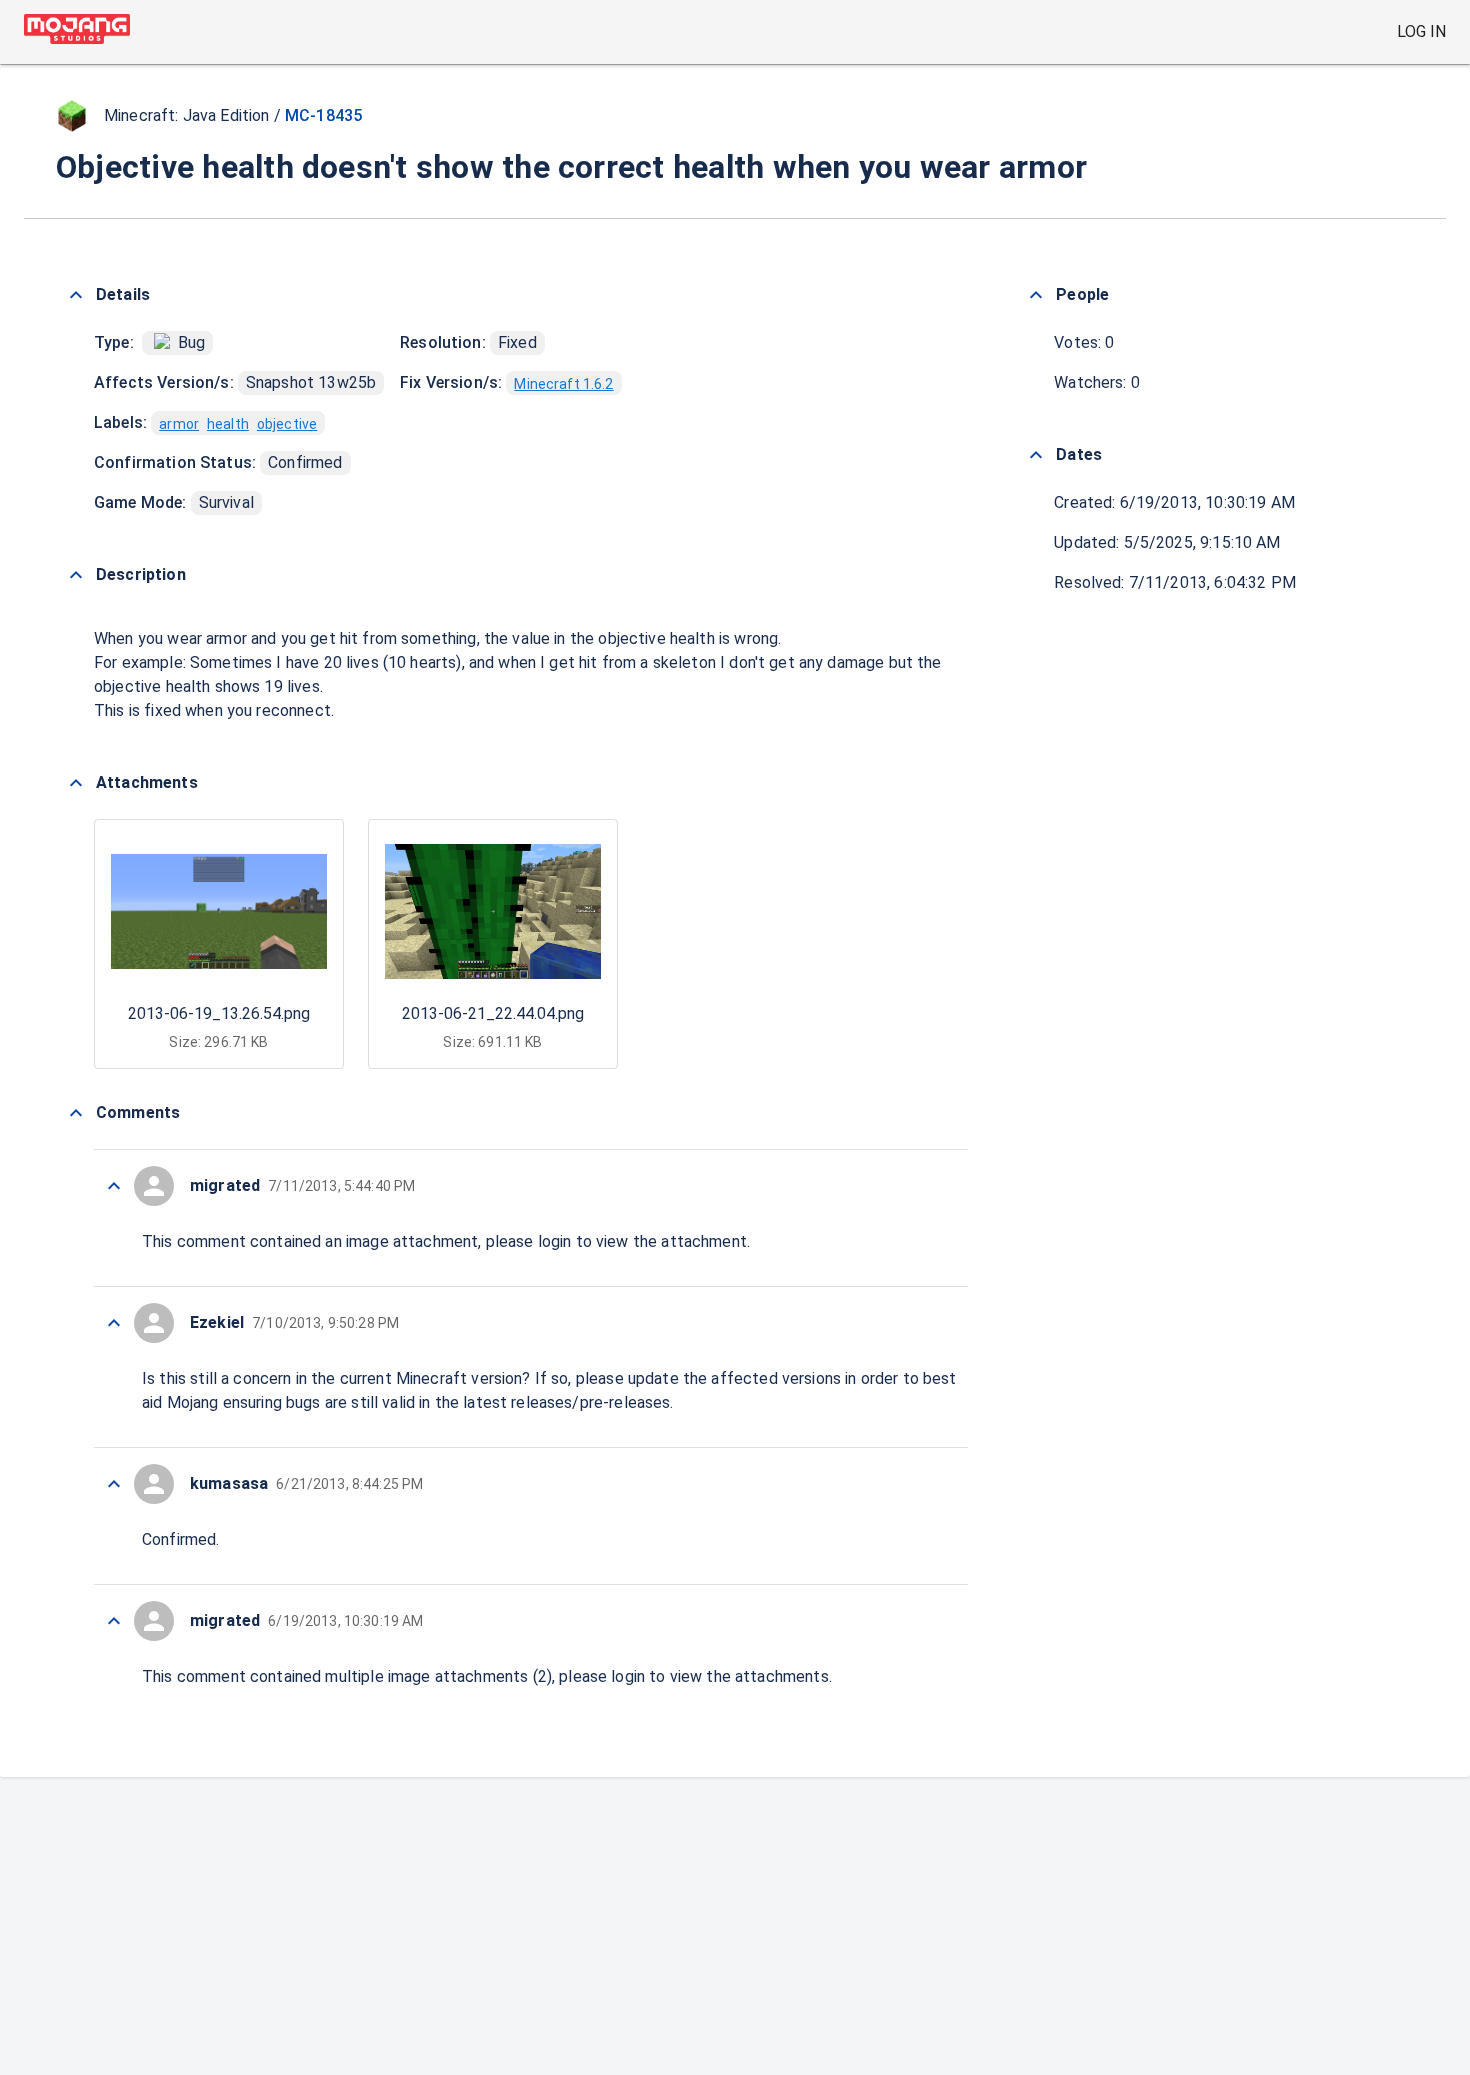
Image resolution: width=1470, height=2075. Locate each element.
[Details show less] (76, 295)
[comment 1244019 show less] (114, 1323)
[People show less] (1036, 295)
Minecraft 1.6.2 (563, 384)
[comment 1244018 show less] (114, 1484)
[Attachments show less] (76, 783)
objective (287, 424)
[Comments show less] (76, 1113)
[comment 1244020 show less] (114, 1186)
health (228, 424)
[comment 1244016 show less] (114, 1621)
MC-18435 (323, 115)
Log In (1421, 31)
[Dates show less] (1036, 455)
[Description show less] (76, 575)
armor (179, 424)
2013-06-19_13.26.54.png (219, 1013)
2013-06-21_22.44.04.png (493, 1013)
